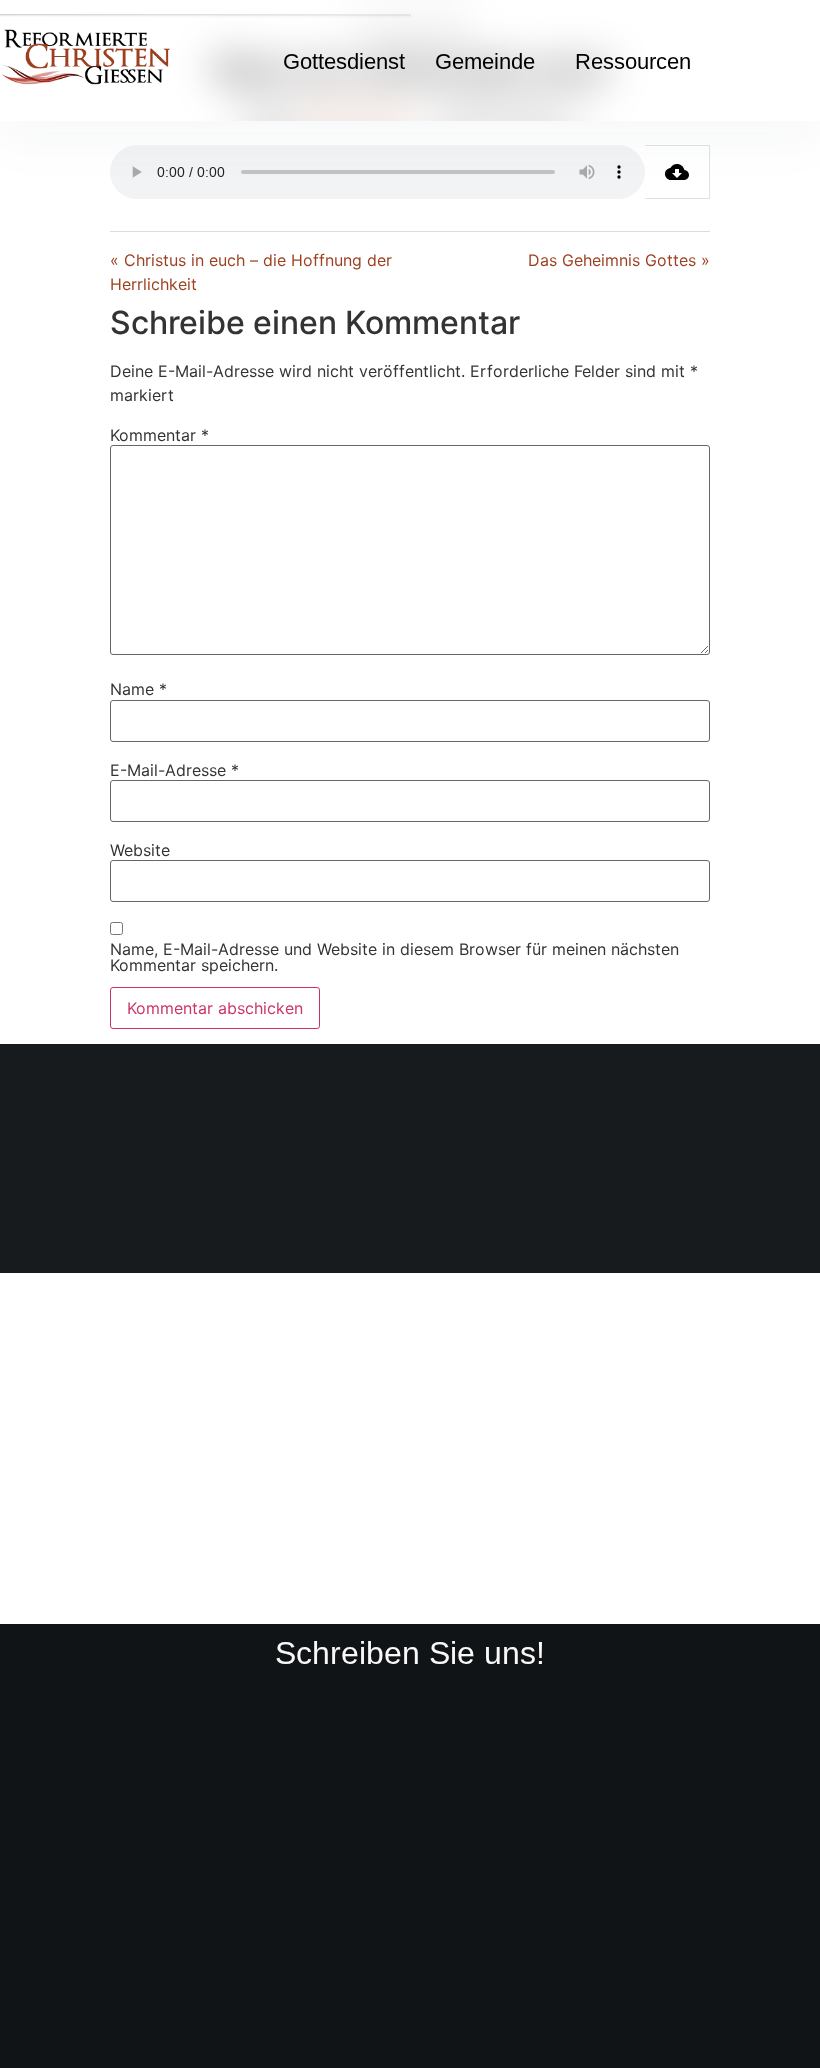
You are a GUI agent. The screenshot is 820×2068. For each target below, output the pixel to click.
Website (140, 850)
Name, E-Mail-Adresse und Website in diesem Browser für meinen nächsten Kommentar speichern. (394, 957)
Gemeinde (485, 61)
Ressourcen (633, 61)
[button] (490, 62)
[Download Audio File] (677, 172)
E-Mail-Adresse (174, 770)
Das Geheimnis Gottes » (619, 260)
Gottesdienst (344, 61)
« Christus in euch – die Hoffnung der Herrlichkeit (251, 272)
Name (138, 689)
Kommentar (159, 435)
